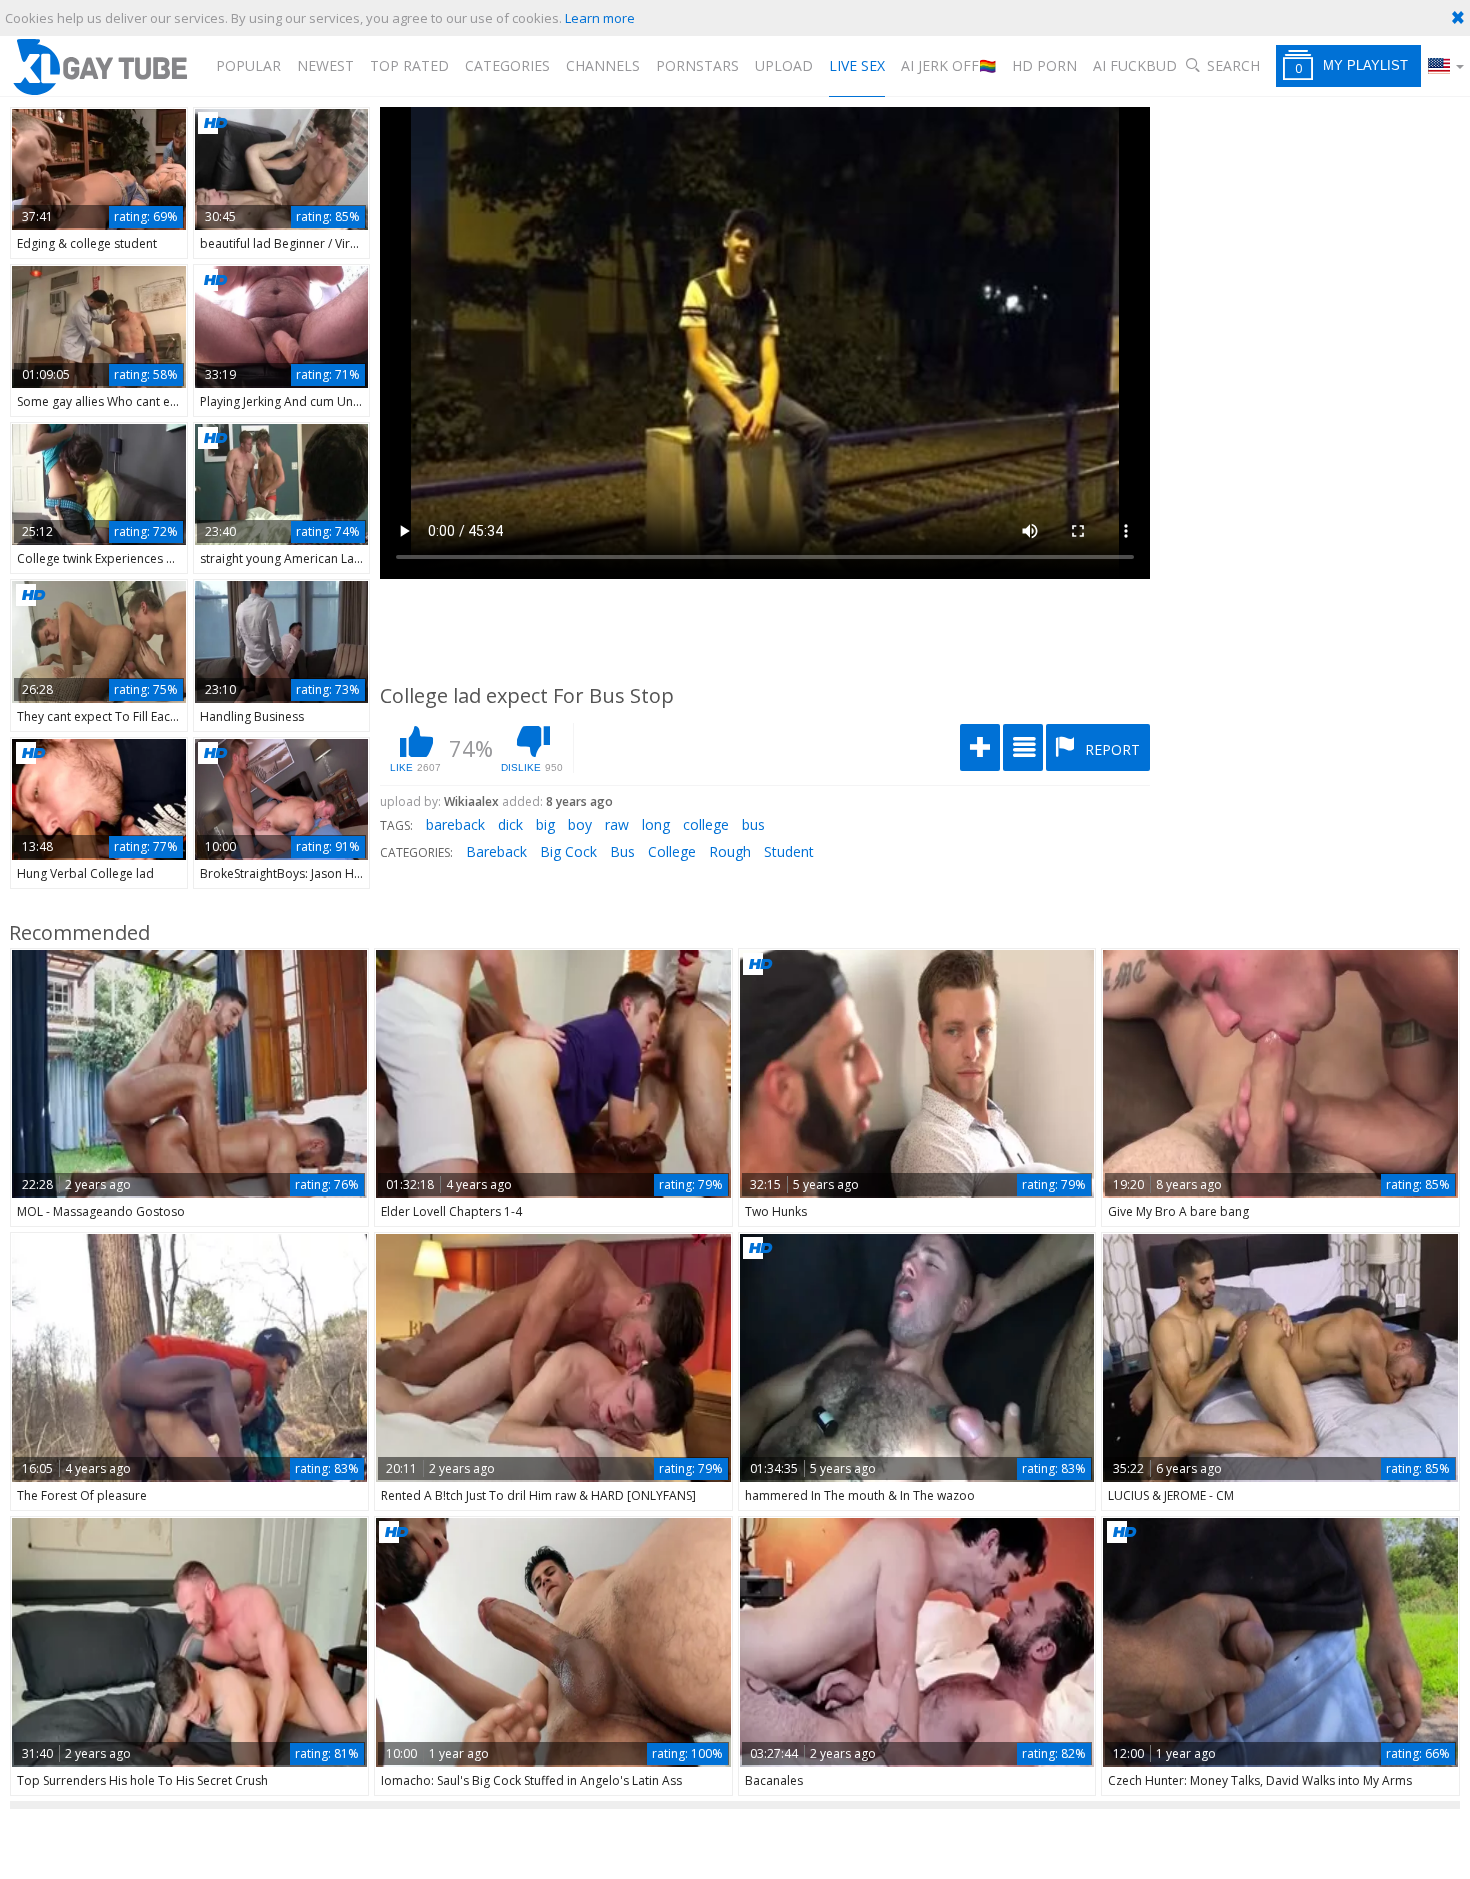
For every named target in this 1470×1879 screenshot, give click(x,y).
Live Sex (857, 65)
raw (617, 824)
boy (580, 824)
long (656, 824)
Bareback (496, 851)
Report (1110, 749)
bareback (455, 824)
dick (510, 824)
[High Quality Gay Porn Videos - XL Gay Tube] (99, 66)
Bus (622, 851)
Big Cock (568, 851)
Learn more (600, 18)
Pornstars (697, 65)
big (545, 824)
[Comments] (1023, 747)
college (706, 824)
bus (753, 824)
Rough (730, 851)
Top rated (409, 65)
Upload (784, 65)
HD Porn (1044, 65)
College (672, 851)
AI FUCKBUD (1135, 65)
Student (789, 851)
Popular (248, 65)
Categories (507, 65)
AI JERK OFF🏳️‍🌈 (948, 65)
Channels (603, 65)
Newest (325, 65)
